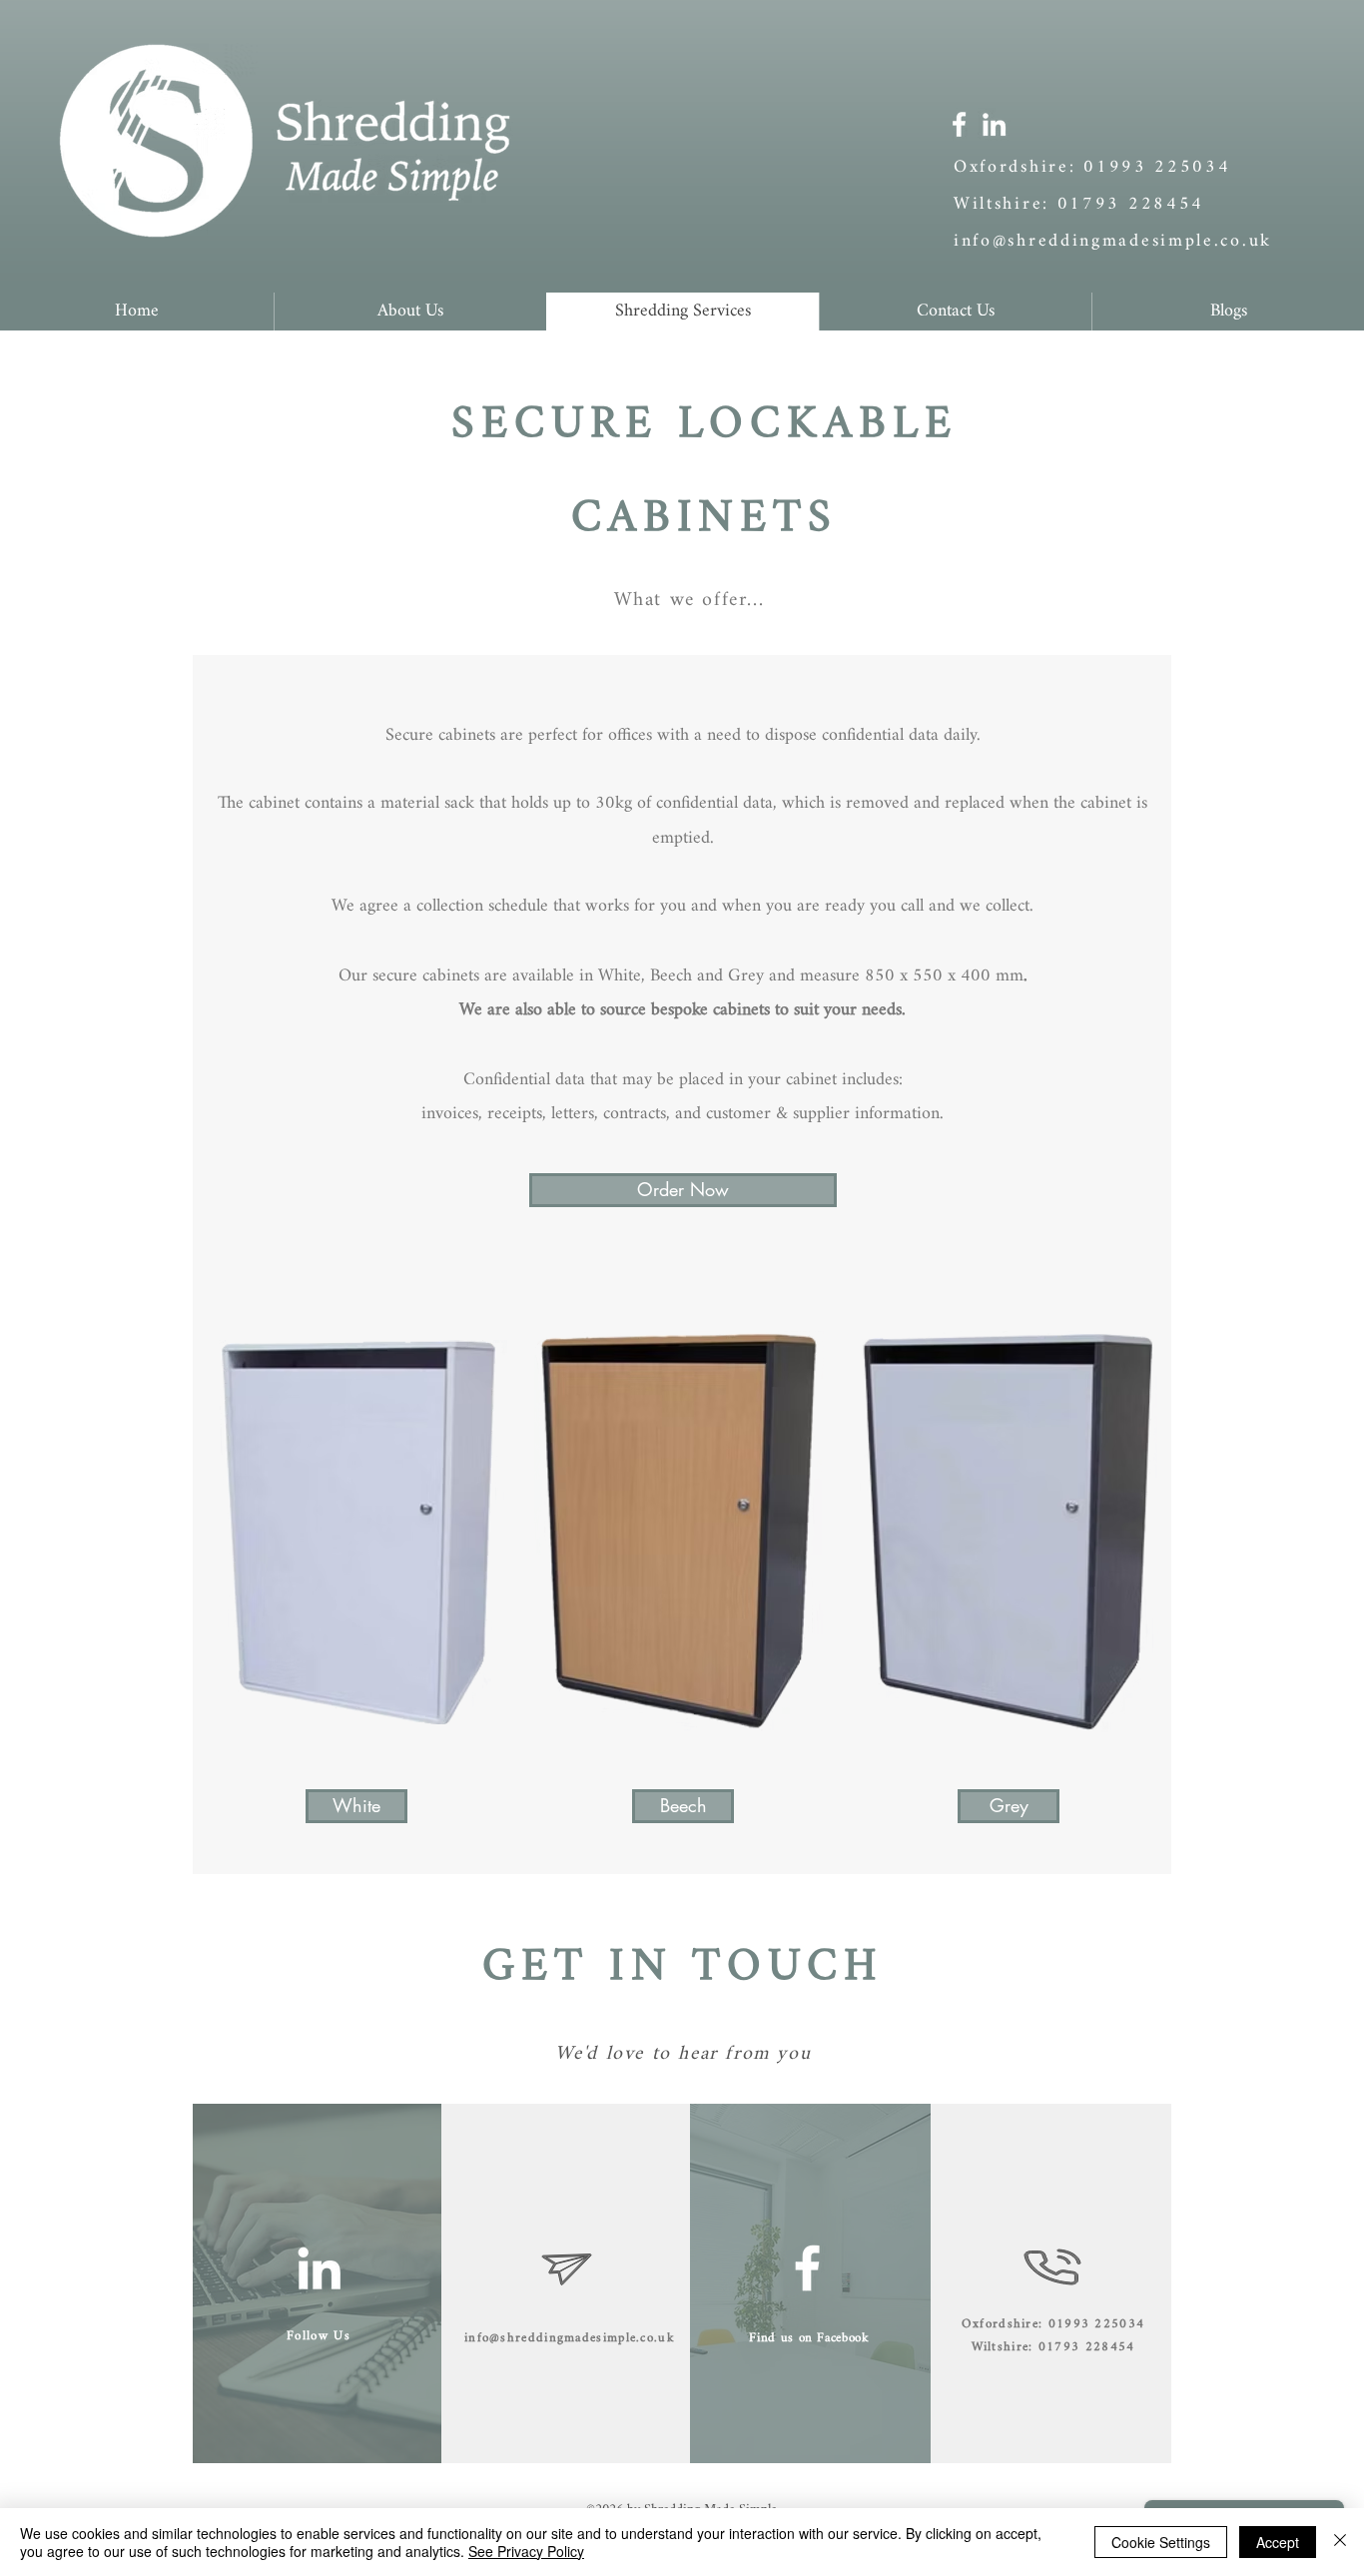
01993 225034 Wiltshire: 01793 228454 (1092, 186)
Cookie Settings (1161, 2542)
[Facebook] (959, 124)
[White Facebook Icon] (807, 2268)
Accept (1278, 2542)
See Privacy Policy (526, 2551)
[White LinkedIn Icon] (319, 2268)
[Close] (1340, 2542)
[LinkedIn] (994, 124)
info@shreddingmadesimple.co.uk (1113, 241)
